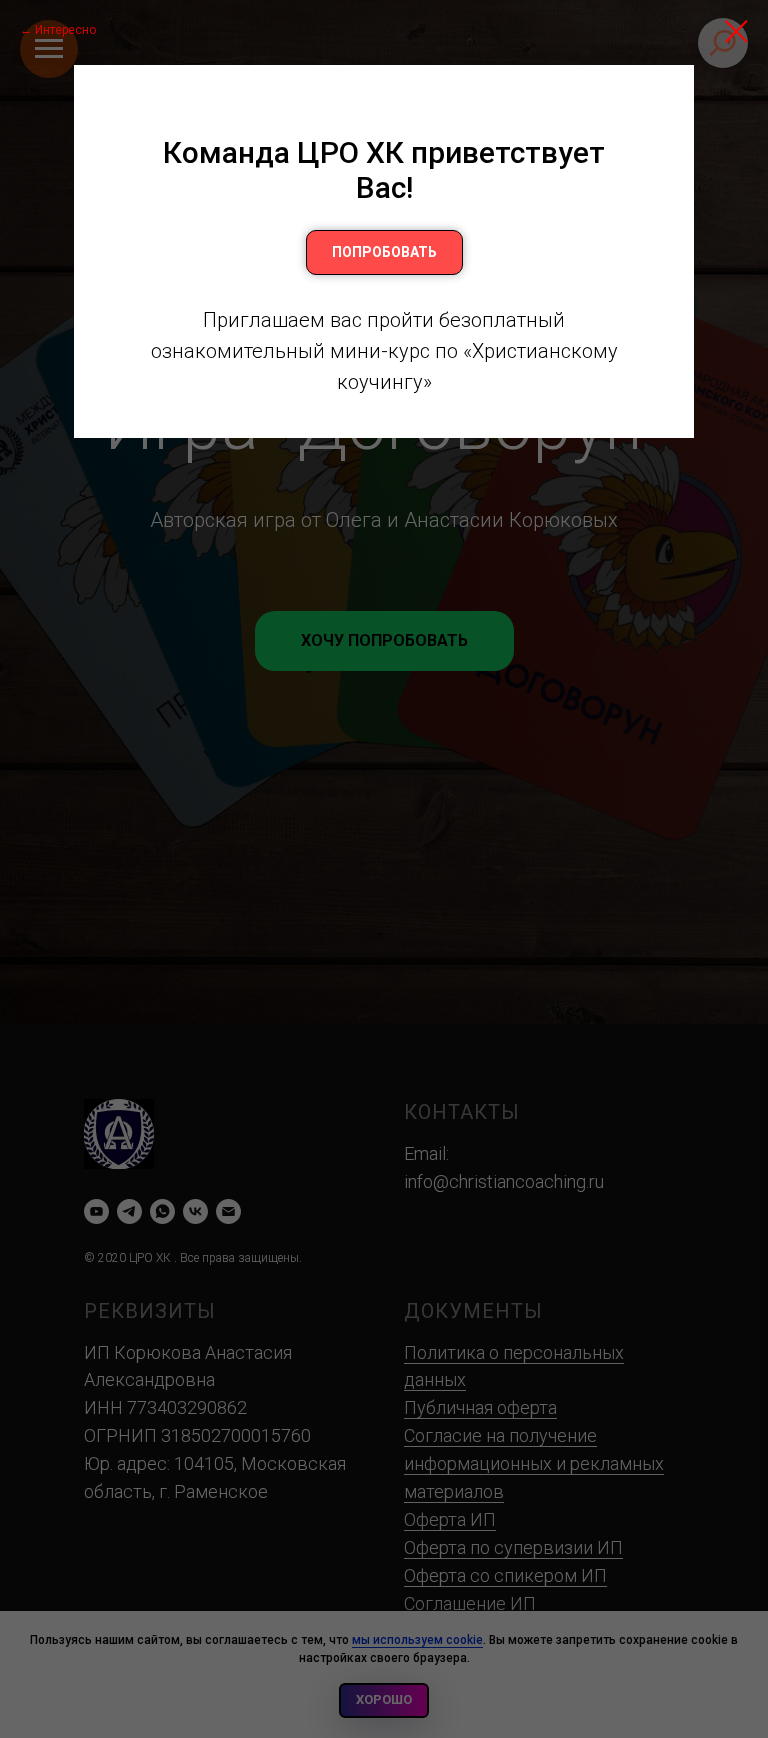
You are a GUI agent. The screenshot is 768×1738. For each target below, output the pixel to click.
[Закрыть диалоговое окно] (736, 31)
